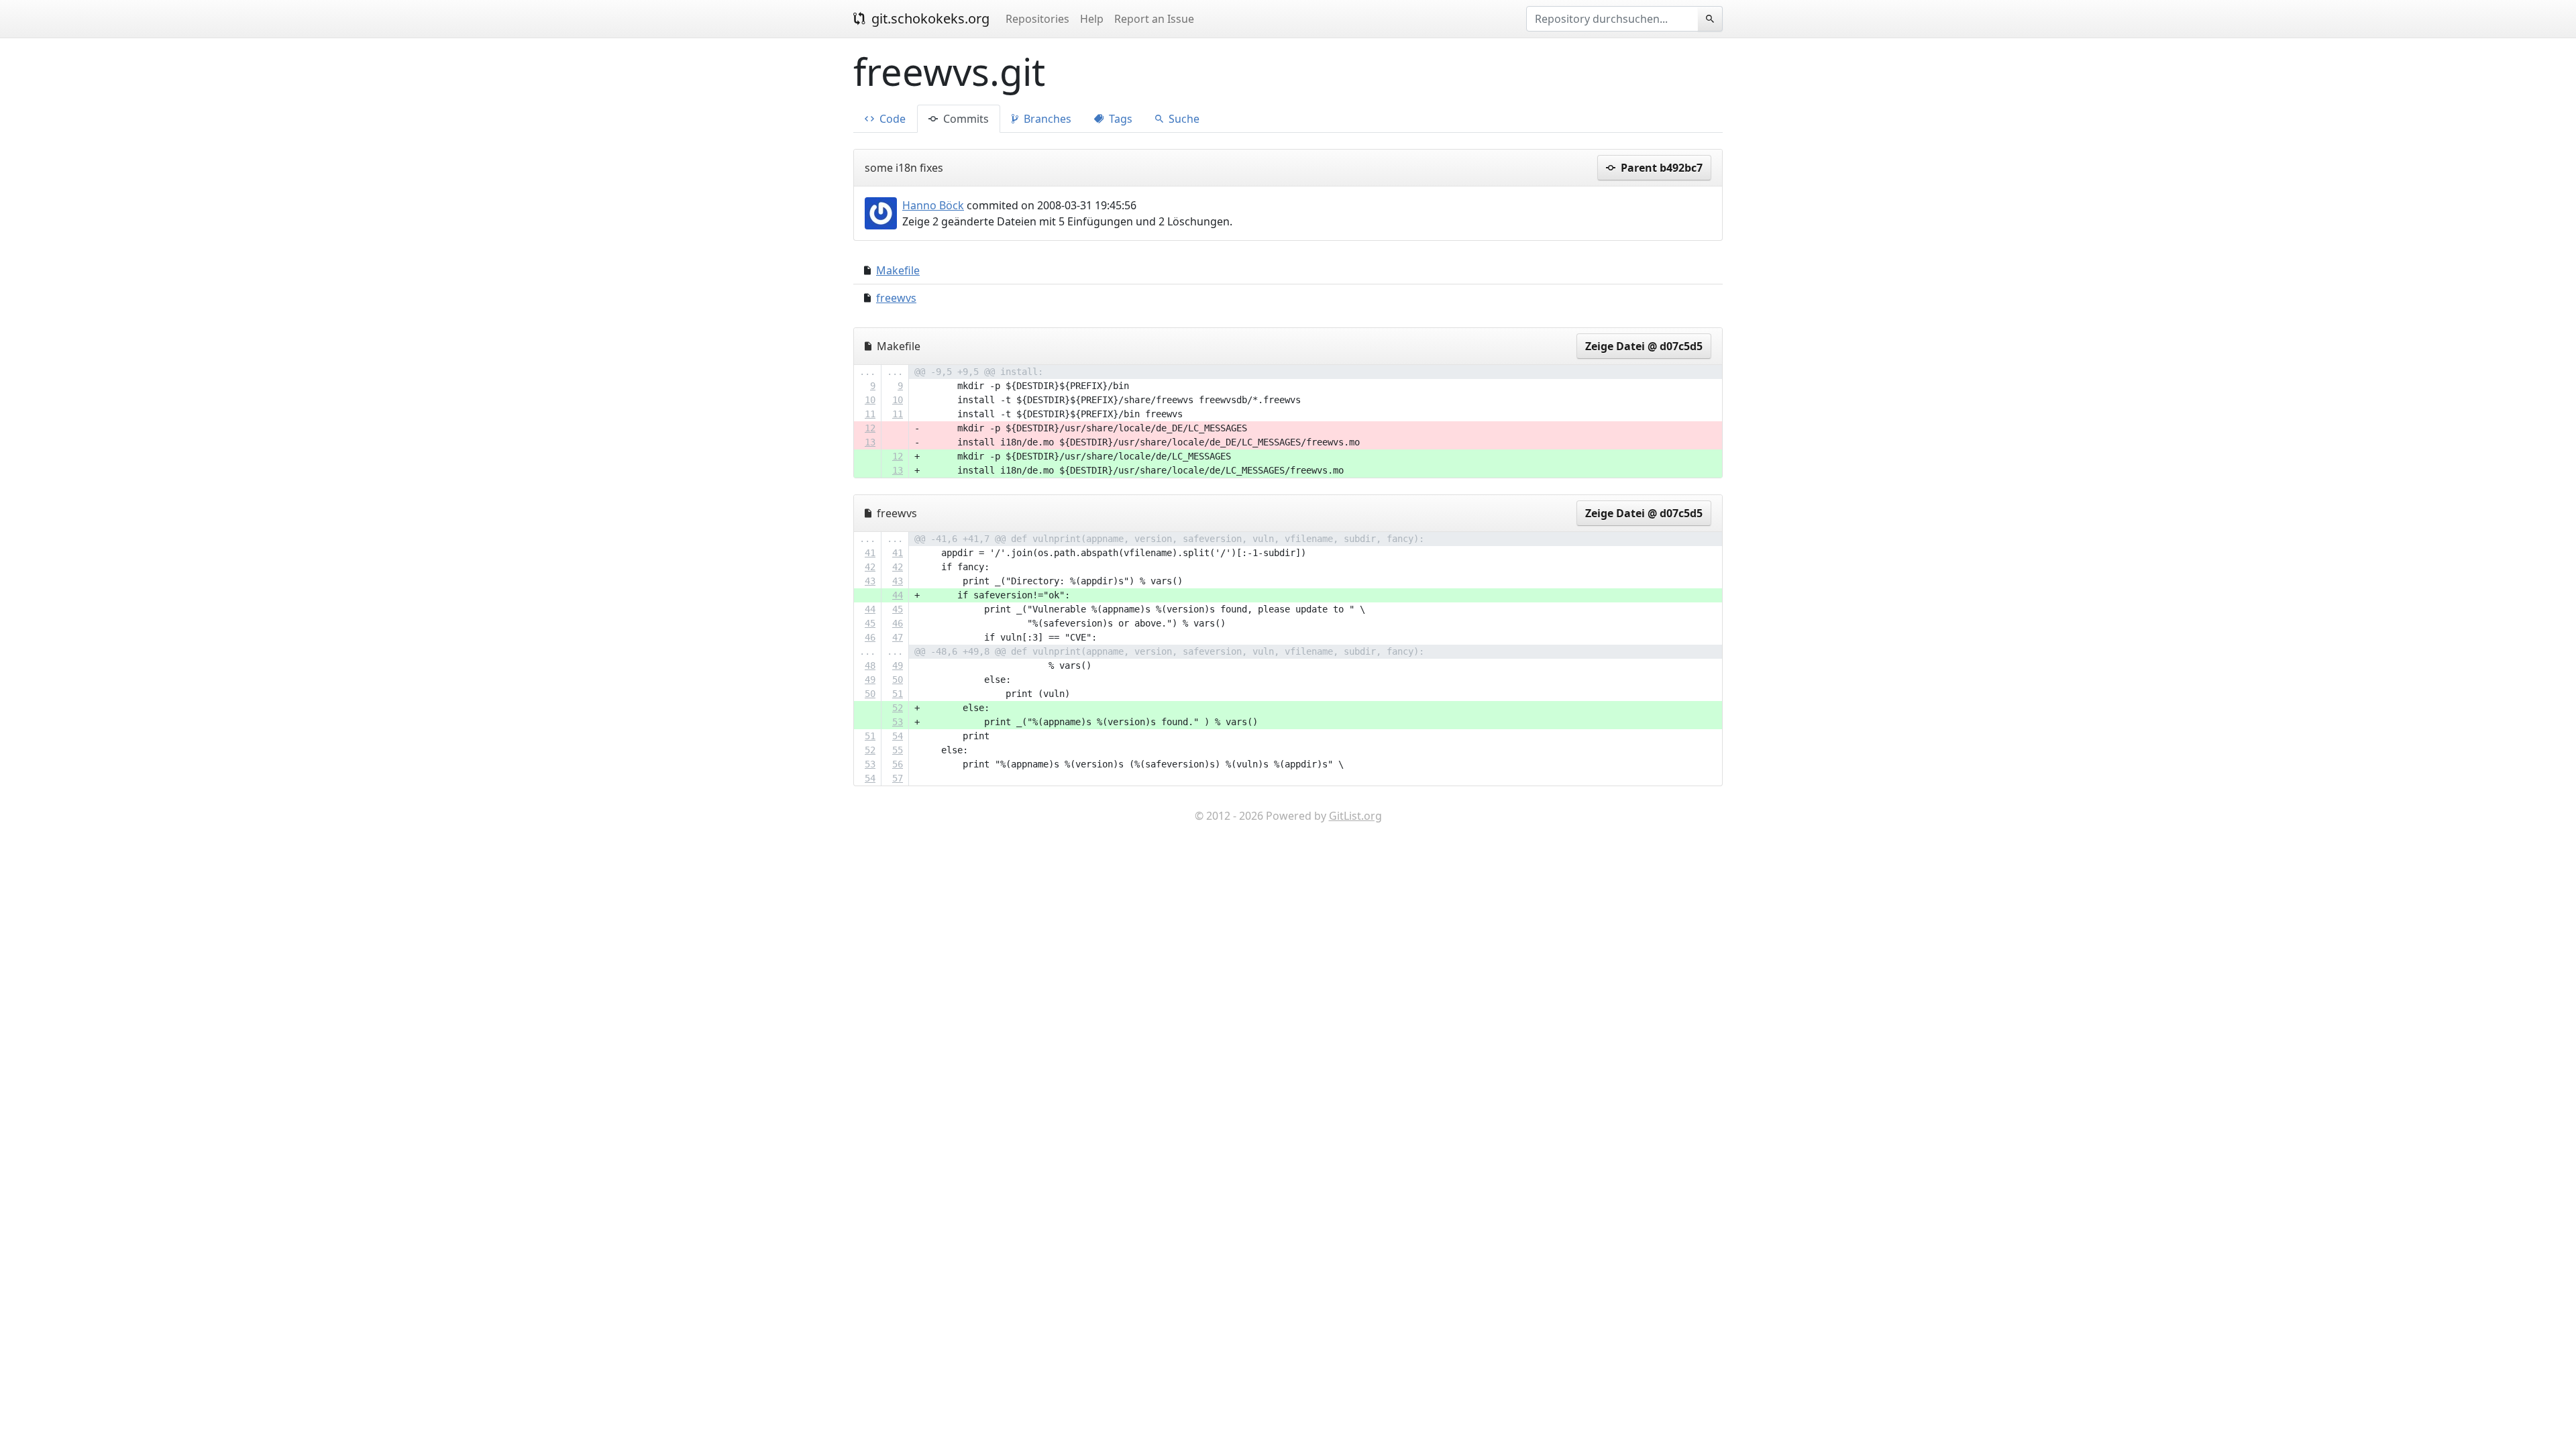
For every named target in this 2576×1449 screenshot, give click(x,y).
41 (870, 553)
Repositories (1037, 19)
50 (898, 680)
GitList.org (1355, 816)
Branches (1046, 119)
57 (898, 778)
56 (898, 764)
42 (870, 567)
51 (898, 694)
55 (898, 750)
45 (898, 609)
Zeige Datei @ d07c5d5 (1644, 346)
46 (898, 623)
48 (870, 665)
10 (870, 400)
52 (898, 708)
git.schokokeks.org (929, 18)
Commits (965, 119)
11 (870, 414)
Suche (1183, 119)
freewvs (896, 298)
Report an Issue (1154, 19)
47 (898, 637)
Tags (1119, 119)
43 (870, 581)
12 (870, 428)
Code (891, 119)
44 (898, 595)
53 (898, 722)
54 (898, 736)
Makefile (898, 270)
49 (898, 665)
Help (1092, 19)
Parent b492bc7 (1660, 168)
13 (870, 442)
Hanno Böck (933, 205)
